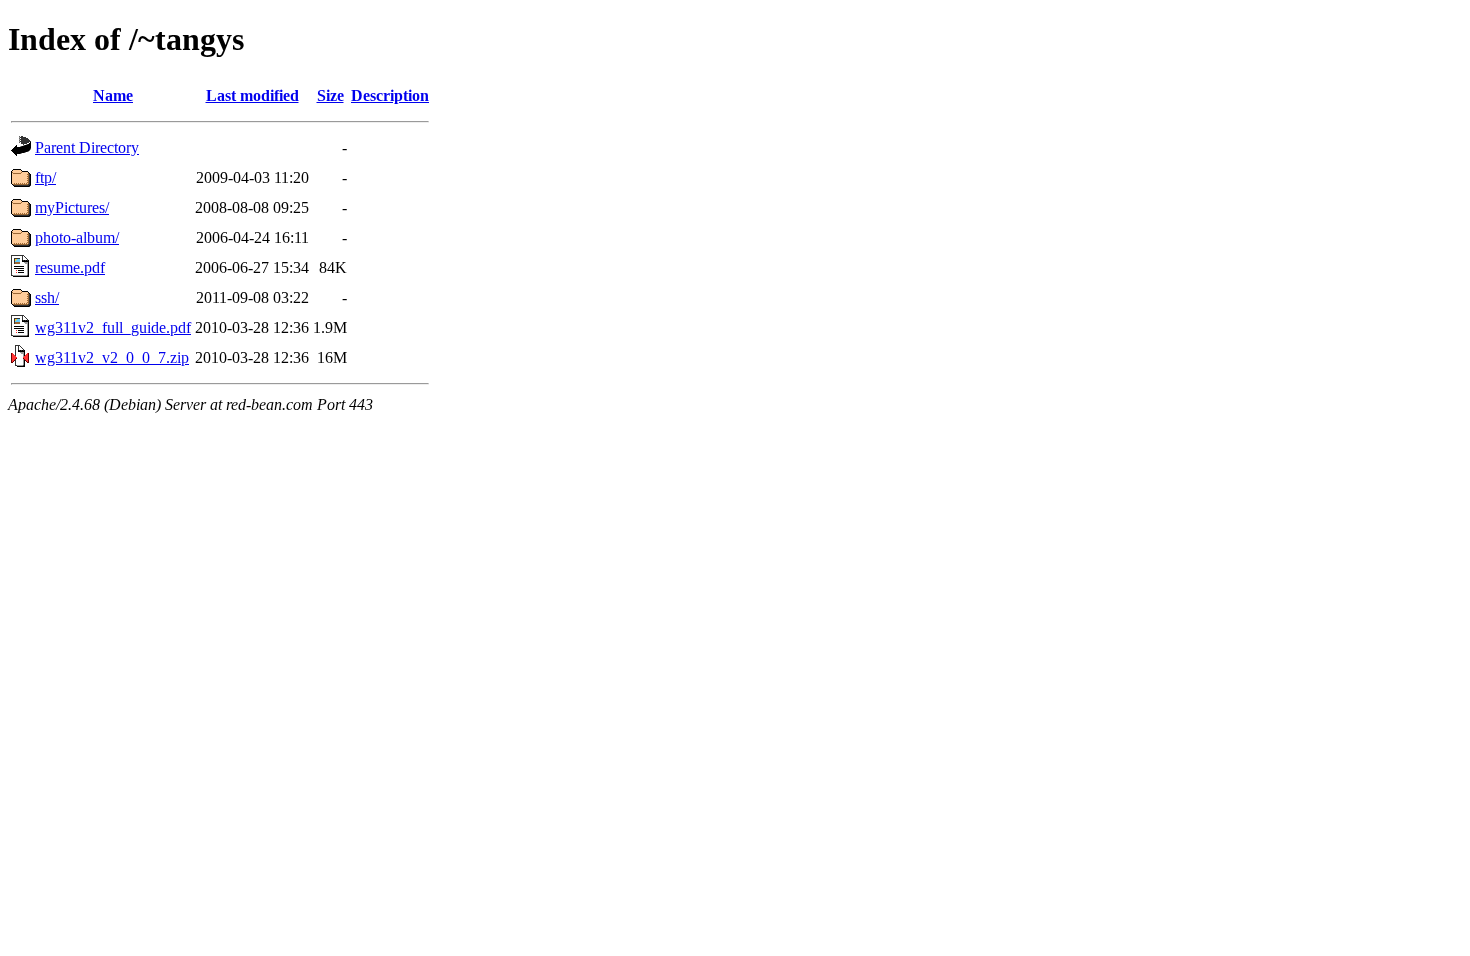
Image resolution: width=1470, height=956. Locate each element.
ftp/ (45, 177)
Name (113, 95)
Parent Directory (87, 147)
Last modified (252, 95)
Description (390, 95)
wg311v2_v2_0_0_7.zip (112, 357)
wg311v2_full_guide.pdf (113, 327)
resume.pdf (70, 267)
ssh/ (47, 297)
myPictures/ (72, 207)
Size (330, 95)
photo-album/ (77, 237)
